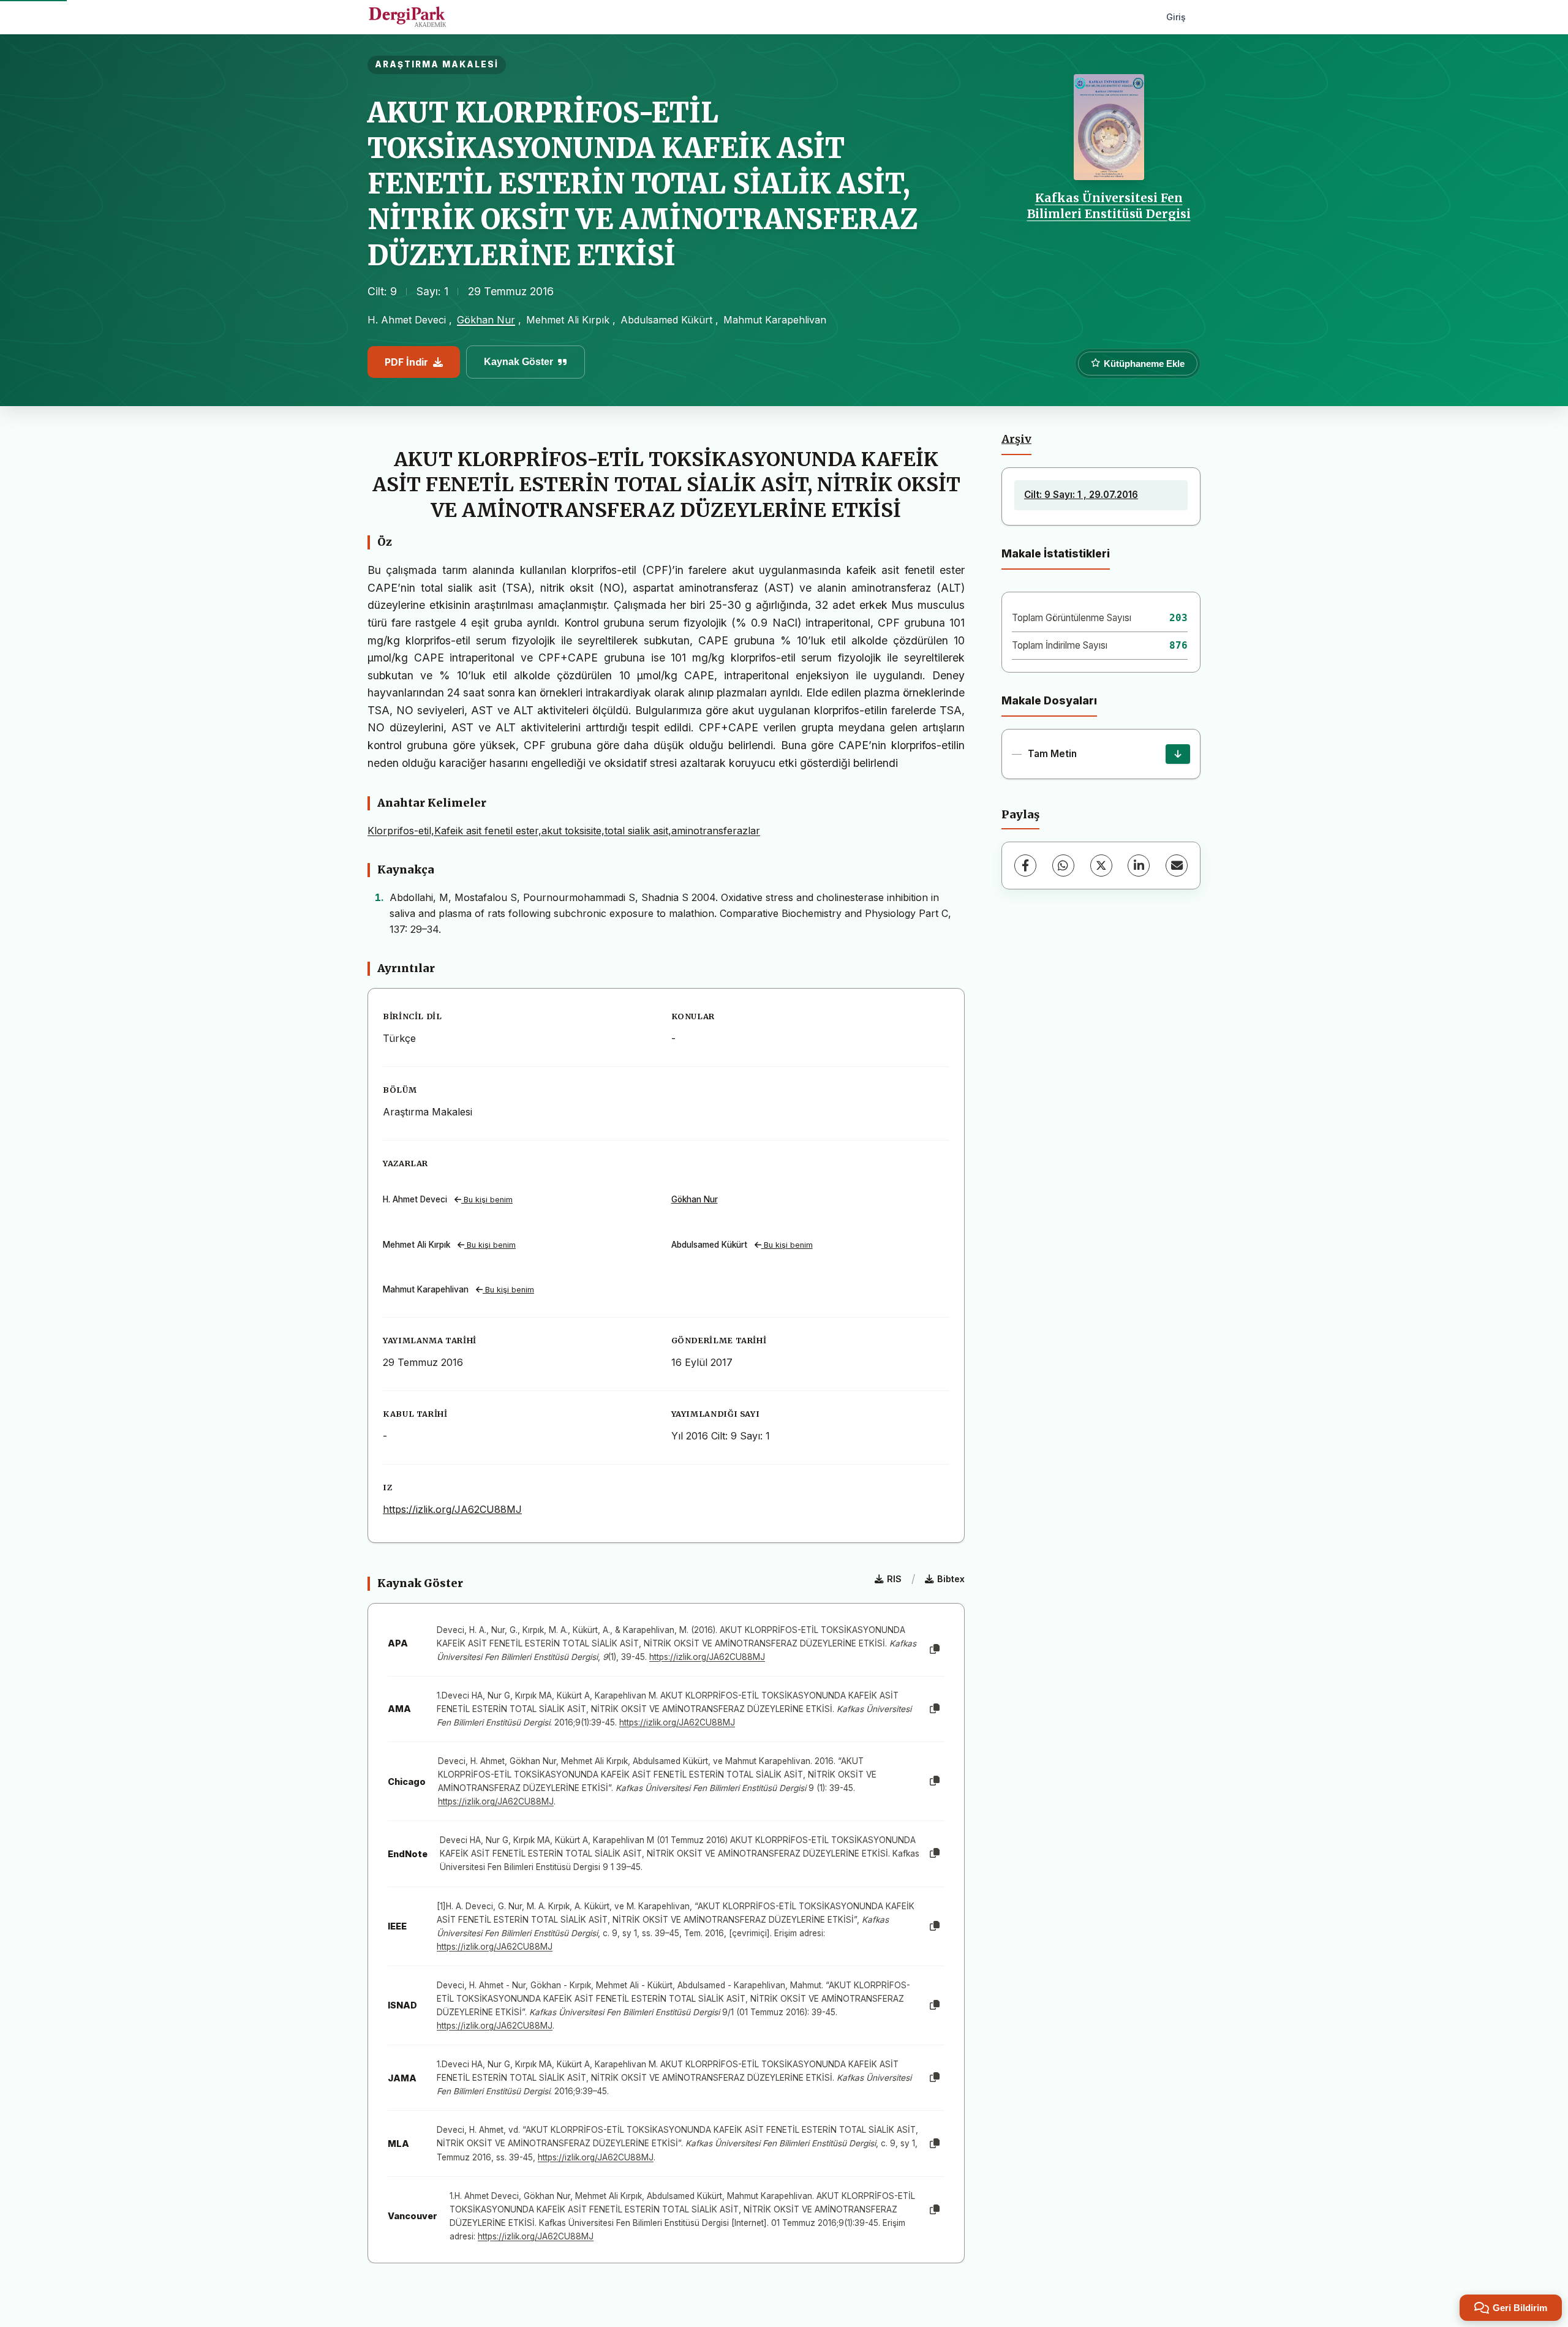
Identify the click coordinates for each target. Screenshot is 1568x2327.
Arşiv (1016, 439)
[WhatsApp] (1063, 866)
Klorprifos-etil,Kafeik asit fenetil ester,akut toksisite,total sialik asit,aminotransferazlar (564, 831)
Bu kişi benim (487, 1200)
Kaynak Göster (518, 362)
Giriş (1176, 17)
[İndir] (1178, 754)
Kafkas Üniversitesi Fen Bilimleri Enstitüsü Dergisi (1109, 206)
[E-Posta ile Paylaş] (1177, 866)
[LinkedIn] (1139, 866)
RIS (894, 1579)
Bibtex (951, 1579)
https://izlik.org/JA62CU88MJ (452, 1509)
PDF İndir (406, 362)
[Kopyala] (935, 1650)
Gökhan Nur (486, 320)
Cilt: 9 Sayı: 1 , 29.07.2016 (1081, 495)
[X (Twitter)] (1101, 866)
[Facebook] (1025, 866)
